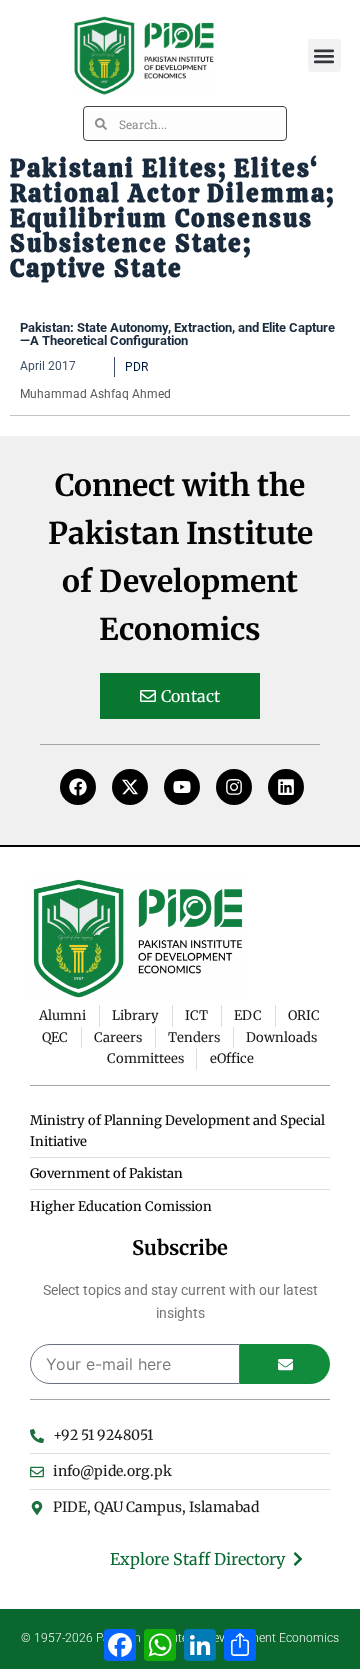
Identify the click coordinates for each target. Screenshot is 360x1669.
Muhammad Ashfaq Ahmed (95, 394)
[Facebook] (78, 787)
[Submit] (285, 1364)
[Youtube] (182, 787)
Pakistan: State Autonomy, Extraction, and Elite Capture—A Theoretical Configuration (177, 334)
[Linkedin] (286, 787)
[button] (324, 55)
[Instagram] (234, 787)
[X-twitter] (130, 787)
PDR (136, 367)
